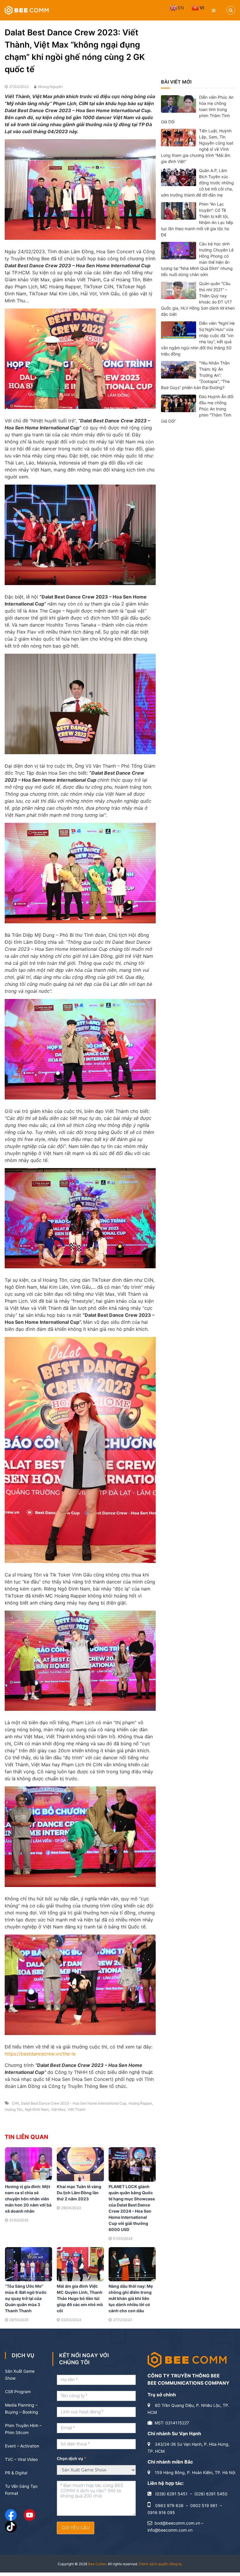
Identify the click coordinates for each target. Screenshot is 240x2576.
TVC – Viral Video (21, 2459)
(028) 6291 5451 (171, 2494)
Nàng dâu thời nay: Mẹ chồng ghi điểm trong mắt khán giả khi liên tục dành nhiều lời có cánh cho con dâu (131, 2298)
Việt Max (58, 2109)
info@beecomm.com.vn (170, 2530)
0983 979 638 (169, 2505)
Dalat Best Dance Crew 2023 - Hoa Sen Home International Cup (74, 2103)
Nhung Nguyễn (50, 87)
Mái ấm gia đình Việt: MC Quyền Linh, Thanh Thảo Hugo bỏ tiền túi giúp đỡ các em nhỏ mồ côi (80, 2298)
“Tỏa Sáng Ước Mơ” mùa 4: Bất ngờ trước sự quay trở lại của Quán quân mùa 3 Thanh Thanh (26, 2298)
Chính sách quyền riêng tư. (161, 2564)
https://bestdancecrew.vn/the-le (40, 2054)
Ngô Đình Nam (37, 2109)
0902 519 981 (204, 2505)
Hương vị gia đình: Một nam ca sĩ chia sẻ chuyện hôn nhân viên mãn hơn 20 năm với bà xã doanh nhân (28, 2199)
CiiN (15, 2103)
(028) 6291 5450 (211, 2494)
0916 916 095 (161, 2512)
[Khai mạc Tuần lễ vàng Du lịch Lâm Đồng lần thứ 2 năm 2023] (80, 2164)
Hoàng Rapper (140, 2103)
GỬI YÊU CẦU (76, 2528)
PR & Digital (16, 2473)
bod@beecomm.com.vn (177, 2523)
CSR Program (18, 2392)
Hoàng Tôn (14, 2109)
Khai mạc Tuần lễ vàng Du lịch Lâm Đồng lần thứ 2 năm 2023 (79, 2193)
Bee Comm (97, 2564)
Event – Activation (22, 2446)
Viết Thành (77, 2109)
